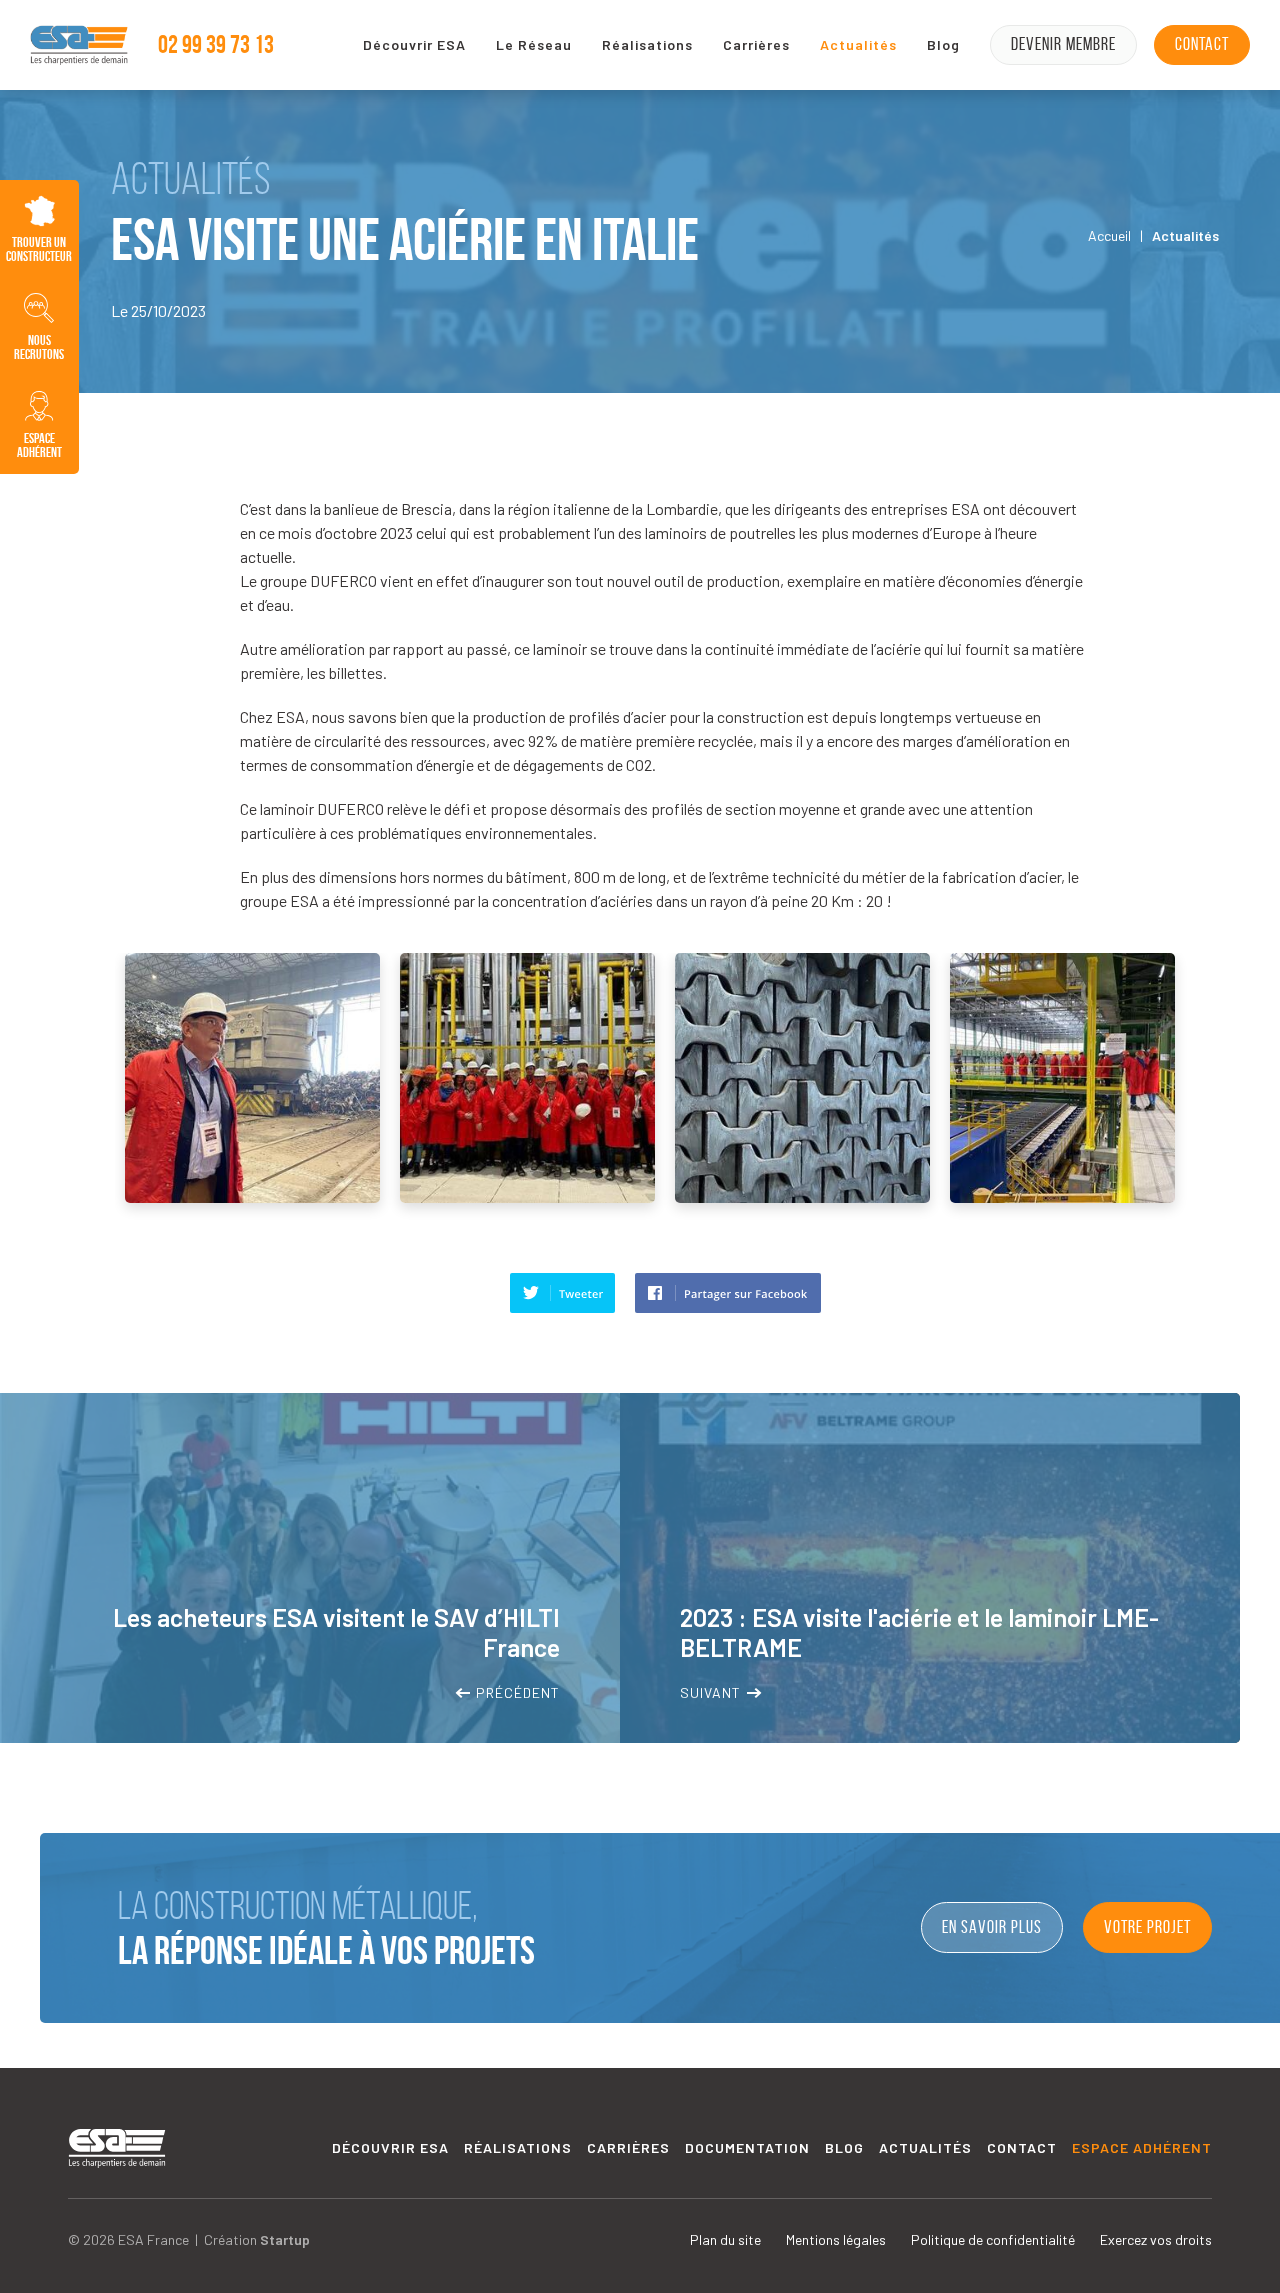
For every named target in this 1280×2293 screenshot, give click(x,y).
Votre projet (1147, 1927)
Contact (1202, 44)
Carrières (756, 44)
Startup (285, 2239)
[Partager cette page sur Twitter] (562, 1293)
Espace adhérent (1142, 2147)
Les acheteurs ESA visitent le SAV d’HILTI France (310, 1568)
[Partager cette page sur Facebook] (728, 1293)
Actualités (858, 44)
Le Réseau (534, 44)
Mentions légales (836, 2239)
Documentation (747, 2147)
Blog (943, 44)
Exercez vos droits (1156, 2239)
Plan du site (725, 2239)
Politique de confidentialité (993, 2239)
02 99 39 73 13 (216, 44)
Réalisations (647, 44)
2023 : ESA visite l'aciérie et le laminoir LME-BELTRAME (930, 1568)
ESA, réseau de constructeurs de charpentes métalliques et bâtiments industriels (79, 45)
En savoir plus (992, 1927)
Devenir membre (1063, 44)
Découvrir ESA (414, 44)
